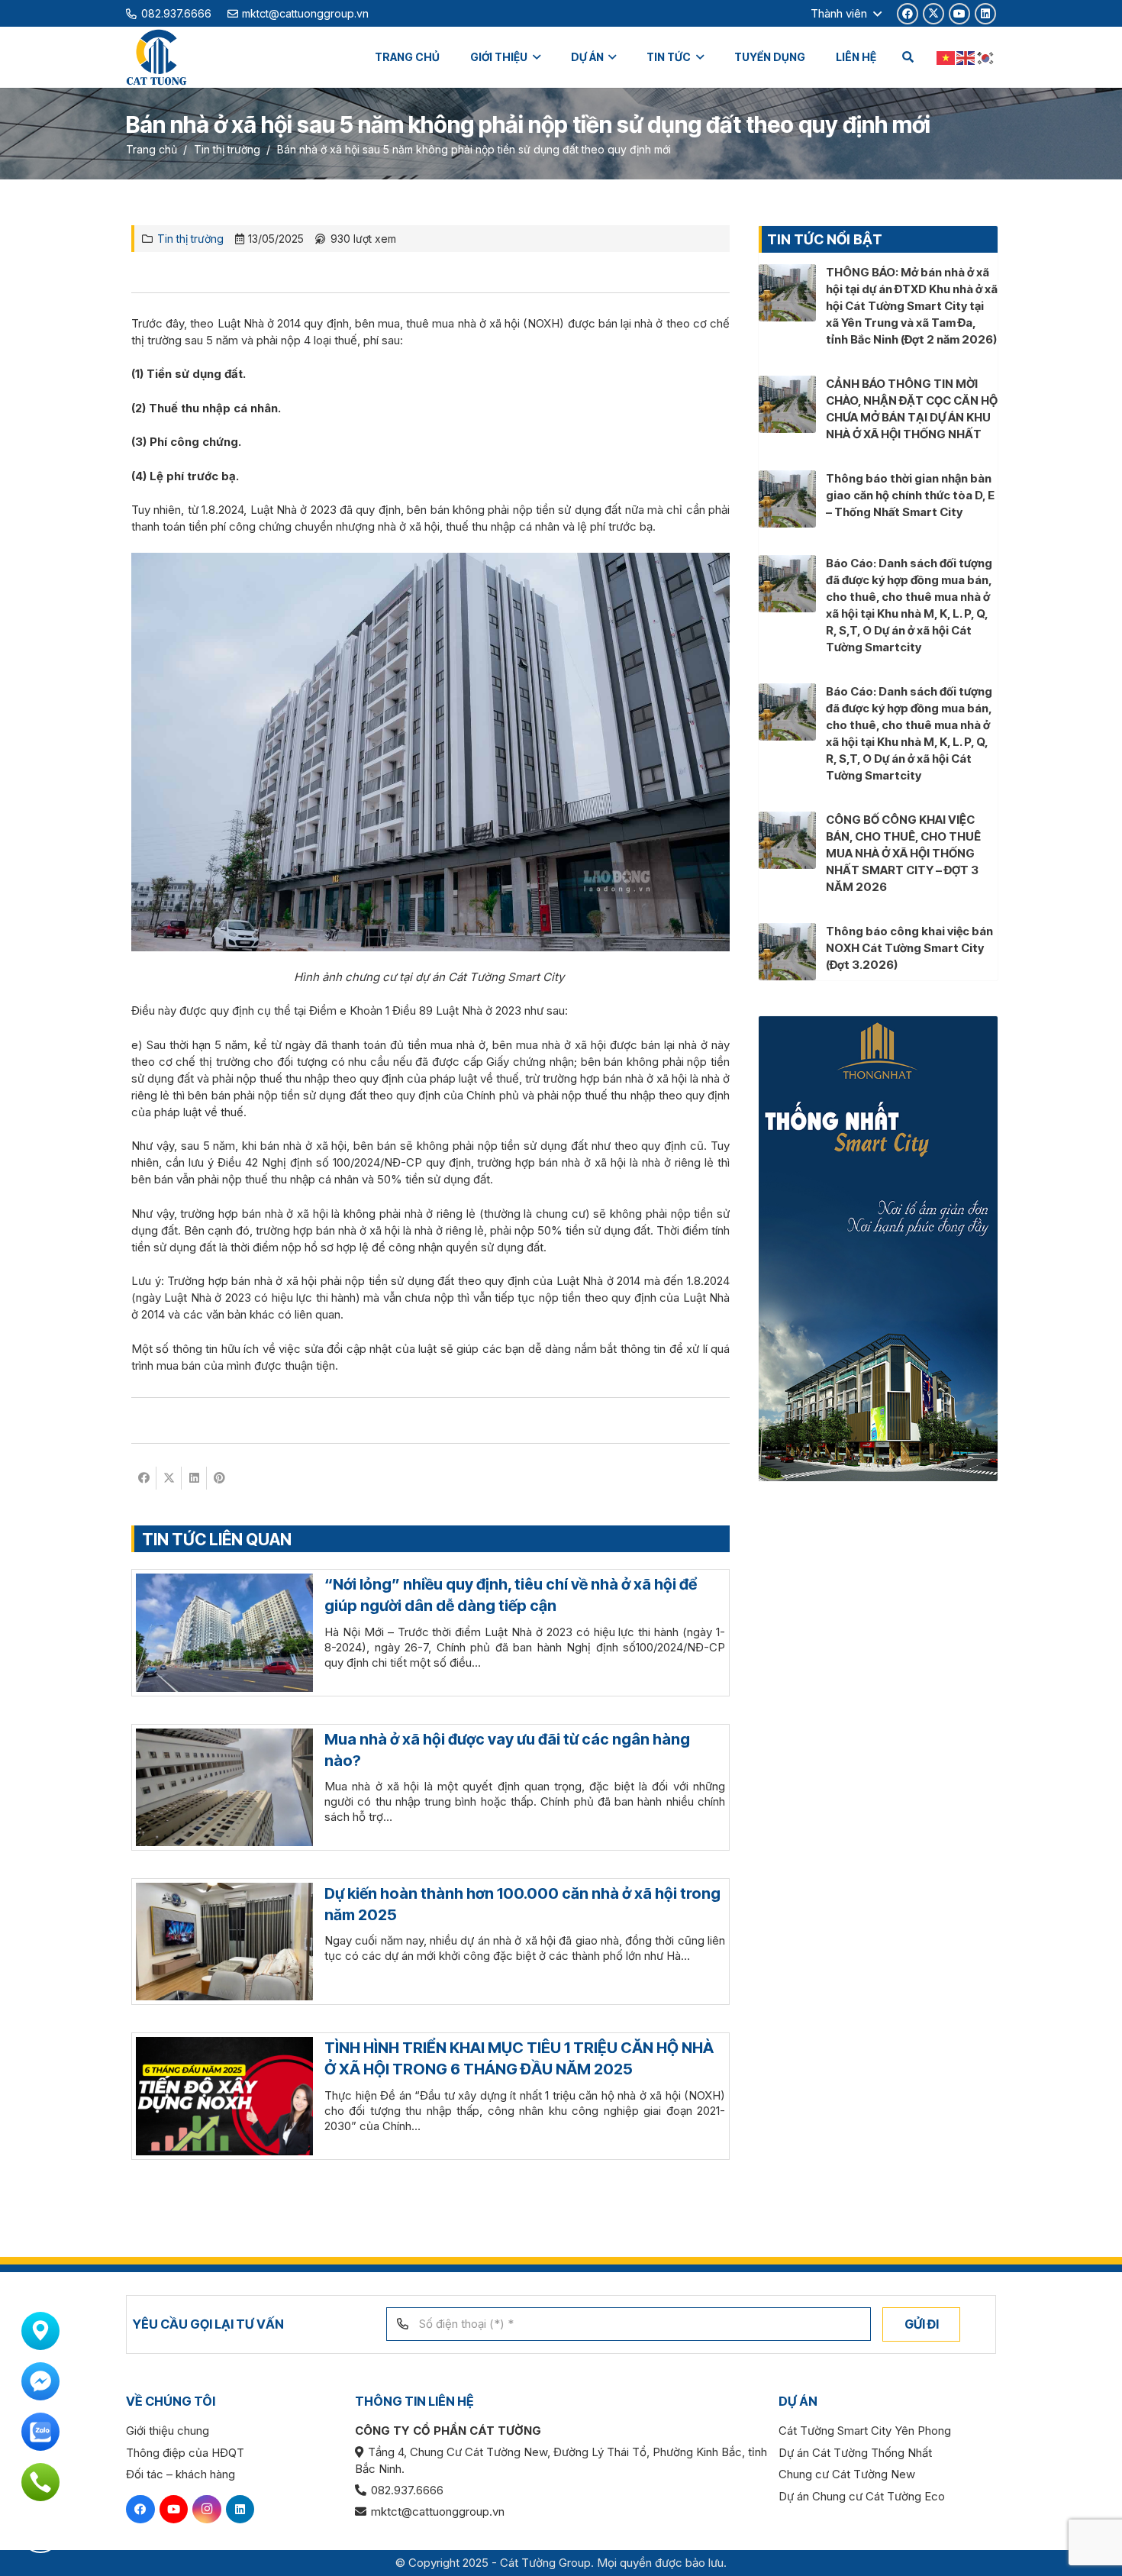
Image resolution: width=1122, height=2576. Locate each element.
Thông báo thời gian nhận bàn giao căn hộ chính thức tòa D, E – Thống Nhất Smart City (910, 495)
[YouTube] (959, 14)
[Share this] (144, 1478)
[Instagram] (207, 2510)
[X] (933, 14)
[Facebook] (908, 14)
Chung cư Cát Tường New (847, 2474)
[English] (966, 57)
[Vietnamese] (946, 57)
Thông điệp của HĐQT (185, 2453)
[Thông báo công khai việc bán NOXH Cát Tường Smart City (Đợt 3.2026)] (787, 931)
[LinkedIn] (985, 14)
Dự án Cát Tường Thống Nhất (855, 2453)
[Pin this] (219, 1478)
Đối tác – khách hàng (181, 2474)
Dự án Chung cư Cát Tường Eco (862, 2496)
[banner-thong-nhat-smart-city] (878, 1249)
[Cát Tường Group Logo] (156, 58)
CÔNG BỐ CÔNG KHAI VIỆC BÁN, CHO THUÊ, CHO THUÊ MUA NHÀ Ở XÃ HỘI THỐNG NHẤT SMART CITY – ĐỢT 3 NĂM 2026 (903, 853)
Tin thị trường (190, 239)
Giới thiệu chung (168, 2431)
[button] (846, 14)
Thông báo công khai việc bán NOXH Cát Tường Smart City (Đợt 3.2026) (909, 948)
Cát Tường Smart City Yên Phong (865, 2431)
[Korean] (986, 57)
